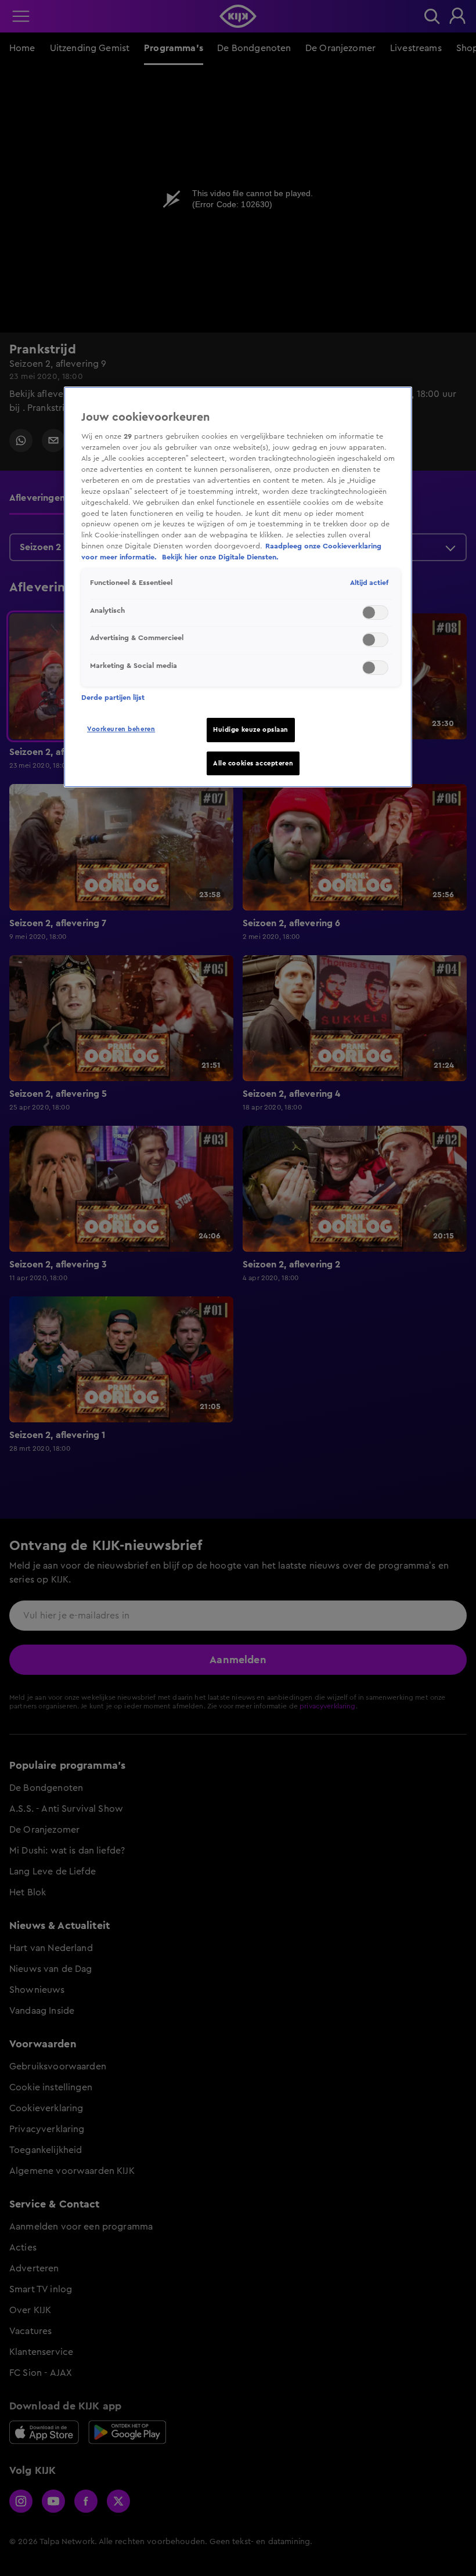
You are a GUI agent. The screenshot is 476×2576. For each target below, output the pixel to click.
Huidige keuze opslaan (251, 730)
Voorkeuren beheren (121, 729)
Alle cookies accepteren (253, 763)
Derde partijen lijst (113, 698)
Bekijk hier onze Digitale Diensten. (220, 557)
